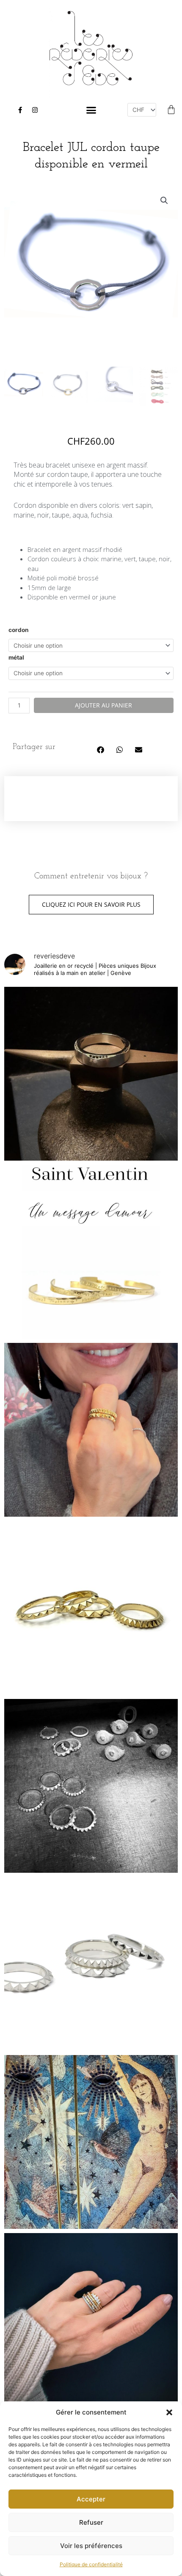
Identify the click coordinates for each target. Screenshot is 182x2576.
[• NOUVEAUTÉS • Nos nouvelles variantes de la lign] (91, 1964)
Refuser (91, 2522)
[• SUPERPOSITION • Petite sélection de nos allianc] (91, 2320)
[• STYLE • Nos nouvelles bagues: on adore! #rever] (91, 1430)
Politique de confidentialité (91, 2564)
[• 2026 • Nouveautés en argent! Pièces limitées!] (91, 1786)
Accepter (91, 2499)
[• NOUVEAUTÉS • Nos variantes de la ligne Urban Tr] (91, 1608)
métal (16, 657)
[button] (169, 2412)
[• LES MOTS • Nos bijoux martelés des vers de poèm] (91, 1252)
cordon (19, 630)
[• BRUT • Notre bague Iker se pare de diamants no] (91, 1074)
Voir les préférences (91, 2546)
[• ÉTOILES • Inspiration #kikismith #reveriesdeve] (91, 2142)
